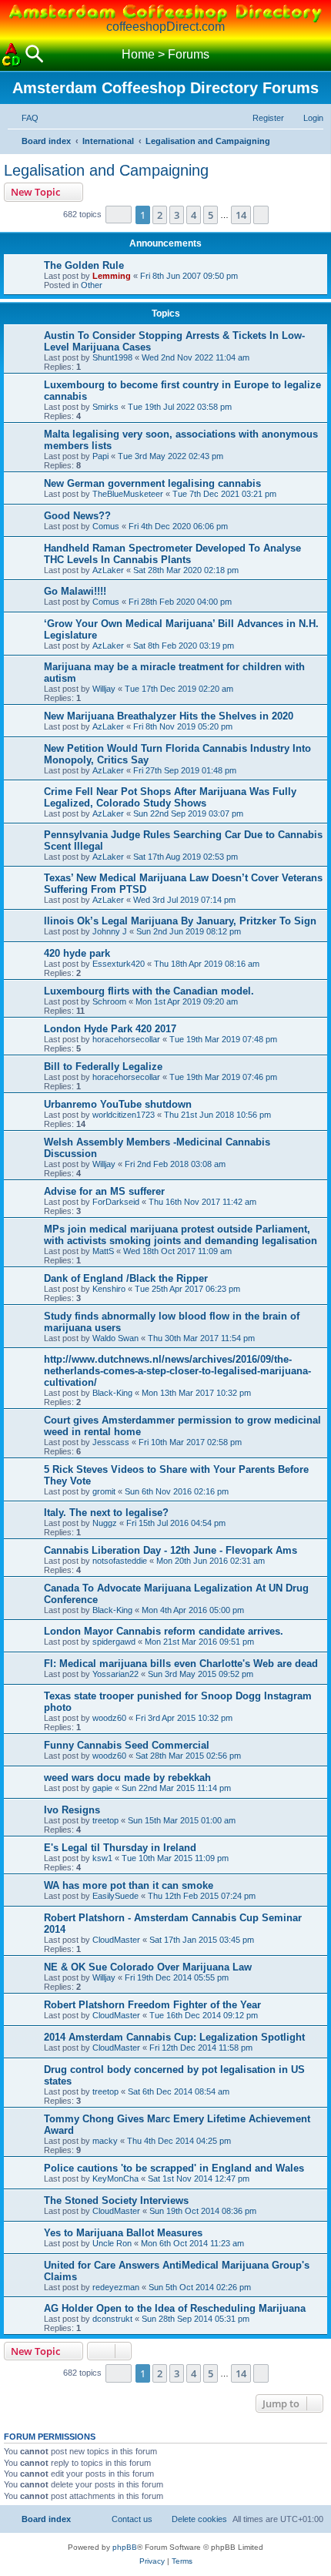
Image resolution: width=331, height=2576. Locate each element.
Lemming (112, 276)
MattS (103, 1251)
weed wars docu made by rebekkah (127, 1778)
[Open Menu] (319, 55)
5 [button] (211, 215)
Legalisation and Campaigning (106, 170)
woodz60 (109, 1718)
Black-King (112, 1393)
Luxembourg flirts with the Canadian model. (149, 991)
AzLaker (108, 570)
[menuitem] (23, 118)
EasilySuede (115, 1896)
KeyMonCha (115, 2179)
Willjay (104, 689)
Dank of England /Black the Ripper (126, 1278)
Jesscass (111, 1442)
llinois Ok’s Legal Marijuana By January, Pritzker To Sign (180, 921)
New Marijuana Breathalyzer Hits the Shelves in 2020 (169, 716)
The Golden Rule (84, 265)
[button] (119, 215)
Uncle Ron (112, 2243)
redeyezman (116, 2287)
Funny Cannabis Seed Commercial (127, 1745)
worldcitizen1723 (124, 1115)
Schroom (109, 1001)
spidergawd (114, 1642)
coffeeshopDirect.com (165, 27)
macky (105, 2141)
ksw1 (102, 1858)
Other (92, 285)
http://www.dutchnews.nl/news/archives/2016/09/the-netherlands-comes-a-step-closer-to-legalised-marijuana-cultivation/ (177, 1371)
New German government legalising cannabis (152, 483)
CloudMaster (116, 1940)
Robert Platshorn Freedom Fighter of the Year (152, 2005)
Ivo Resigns (72, 1810)
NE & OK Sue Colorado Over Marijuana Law (148, 1967)
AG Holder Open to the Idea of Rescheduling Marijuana (175, 2308)
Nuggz (105, 1523)
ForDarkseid (116, 1202)
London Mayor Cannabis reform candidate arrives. (164, 1631)
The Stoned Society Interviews (116, 2200)
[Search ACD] (35, 55)
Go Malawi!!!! (75, 591)
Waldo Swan (115, 1338)
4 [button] (194, 215)
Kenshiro (109, 1289)
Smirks (105, 407)
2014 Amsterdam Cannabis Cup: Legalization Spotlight (174, 2037)
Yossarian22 (115, 1674)
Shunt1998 (112, 357)
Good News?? (77, 516)
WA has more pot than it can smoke (129, 1885)
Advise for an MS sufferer (104, 1191)
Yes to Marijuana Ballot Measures (123, 2233)
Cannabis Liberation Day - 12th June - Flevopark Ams (171, 1550)
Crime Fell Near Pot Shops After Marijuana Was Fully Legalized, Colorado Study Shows (170, 797)
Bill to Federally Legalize (103, 1067)
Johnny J (110, 931)
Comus (106, 526)
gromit (104, 1491)
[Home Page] (12, 55)
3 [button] (177, 215)
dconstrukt (112, 2319)
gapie (102, 1788)
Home (138, 54)
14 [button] (241, 215)
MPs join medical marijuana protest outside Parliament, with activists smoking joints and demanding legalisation (181, 1235)
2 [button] (160, 215)
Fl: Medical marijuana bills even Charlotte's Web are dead (181, 1664)
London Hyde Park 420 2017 (110, 1029)
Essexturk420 (119, 964)
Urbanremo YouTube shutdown (118, 1104)
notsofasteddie (120, 1561)
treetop (105, 1820)
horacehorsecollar (126, 1039)
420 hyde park (77, 953)
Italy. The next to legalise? (106, 1513)
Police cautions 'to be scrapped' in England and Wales (174, 2168)
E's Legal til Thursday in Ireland (120, 1848)
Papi (100, 456)
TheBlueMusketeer (128, 494)
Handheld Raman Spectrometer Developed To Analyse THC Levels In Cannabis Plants (172, 554)
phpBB (125, 2547)
